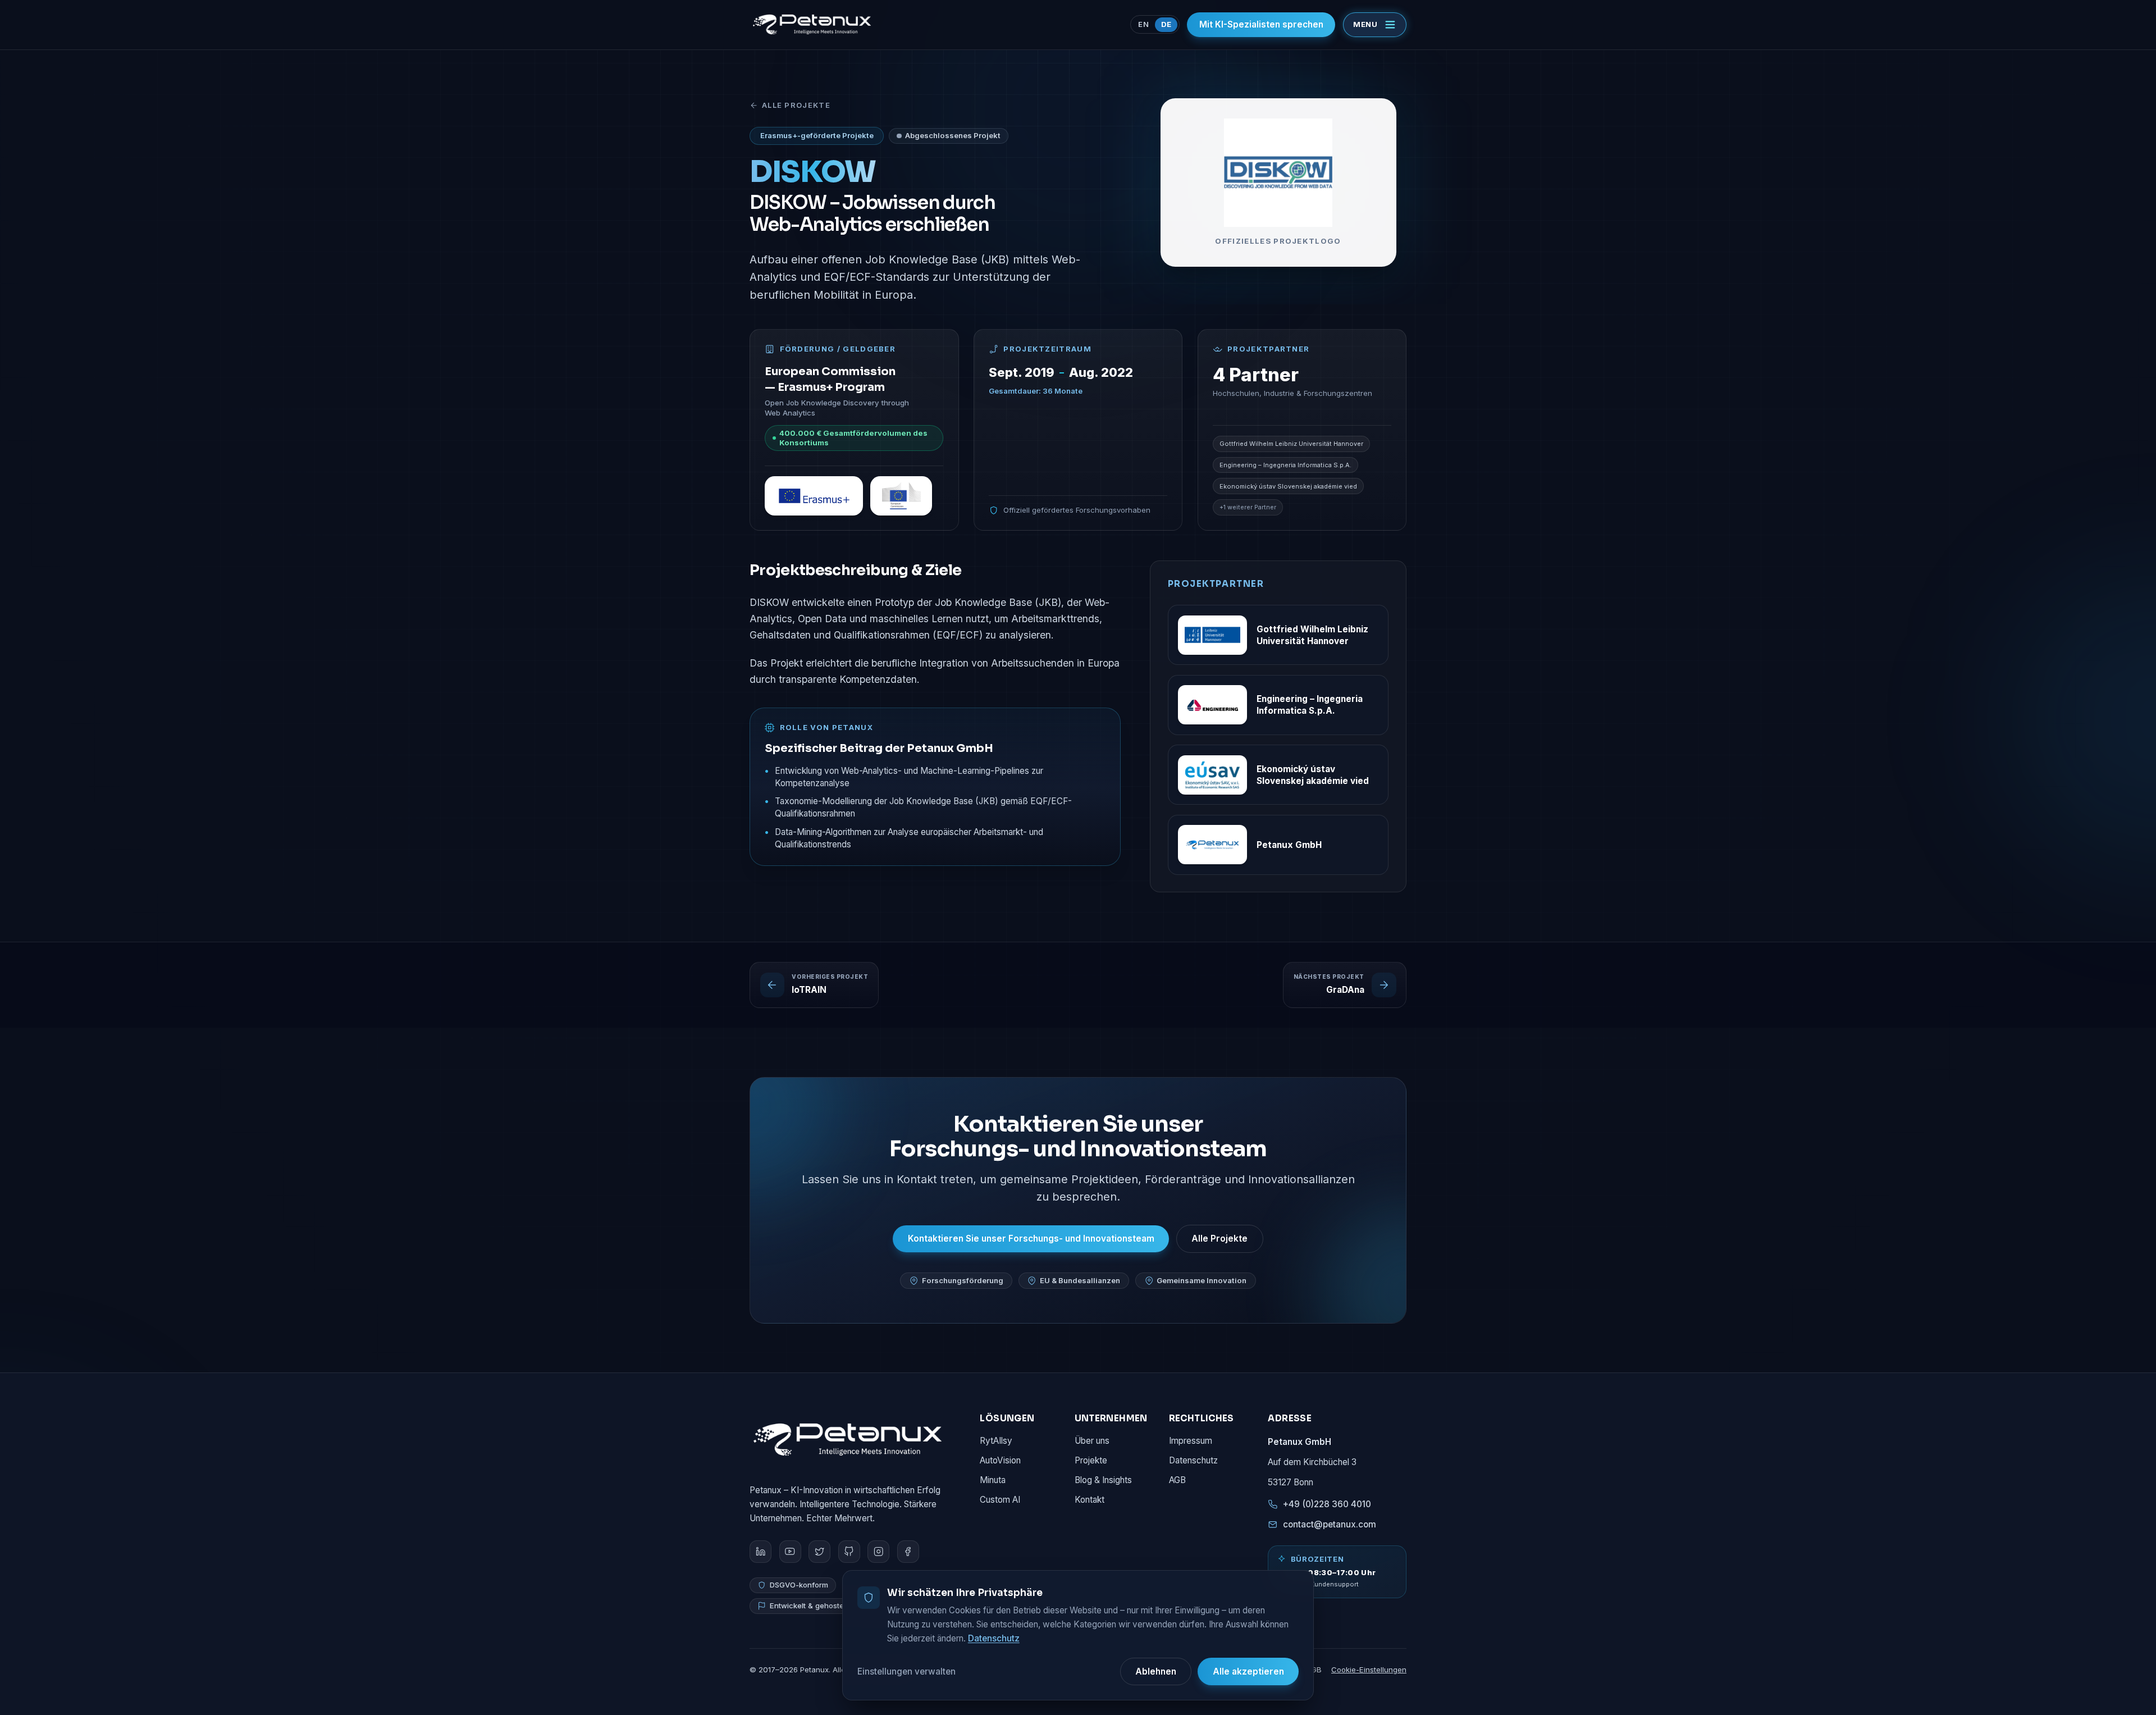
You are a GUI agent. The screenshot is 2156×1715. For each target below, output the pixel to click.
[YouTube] (790, 1551)
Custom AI (1000, 1500)
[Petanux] (848, 1439)
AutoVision (1000, 1460)
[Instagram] (878, 1551)
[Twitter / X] (819, 1551)
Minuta (993, 1480)
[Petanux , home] (812, 25)
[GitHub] (849, 1551)
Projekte (1091, 1460)
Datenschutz (1193, 1460)
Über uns (1092, 1441)
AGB (1177, 1480)
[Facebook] (908, 1551)
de (1166, 24)
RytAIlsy (996, 1441)
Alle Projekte (796, 105)
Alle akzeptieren (1248, 1671)
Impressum (1191, 1441)
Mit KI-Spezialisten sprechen (1261, 24)
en (1143, 24)
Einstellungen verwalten (906, 1671)
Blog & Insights (1103, 1480)
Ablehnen (1156, 1671)
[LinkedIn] (760, 1551)
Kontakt (1090, 1500)
